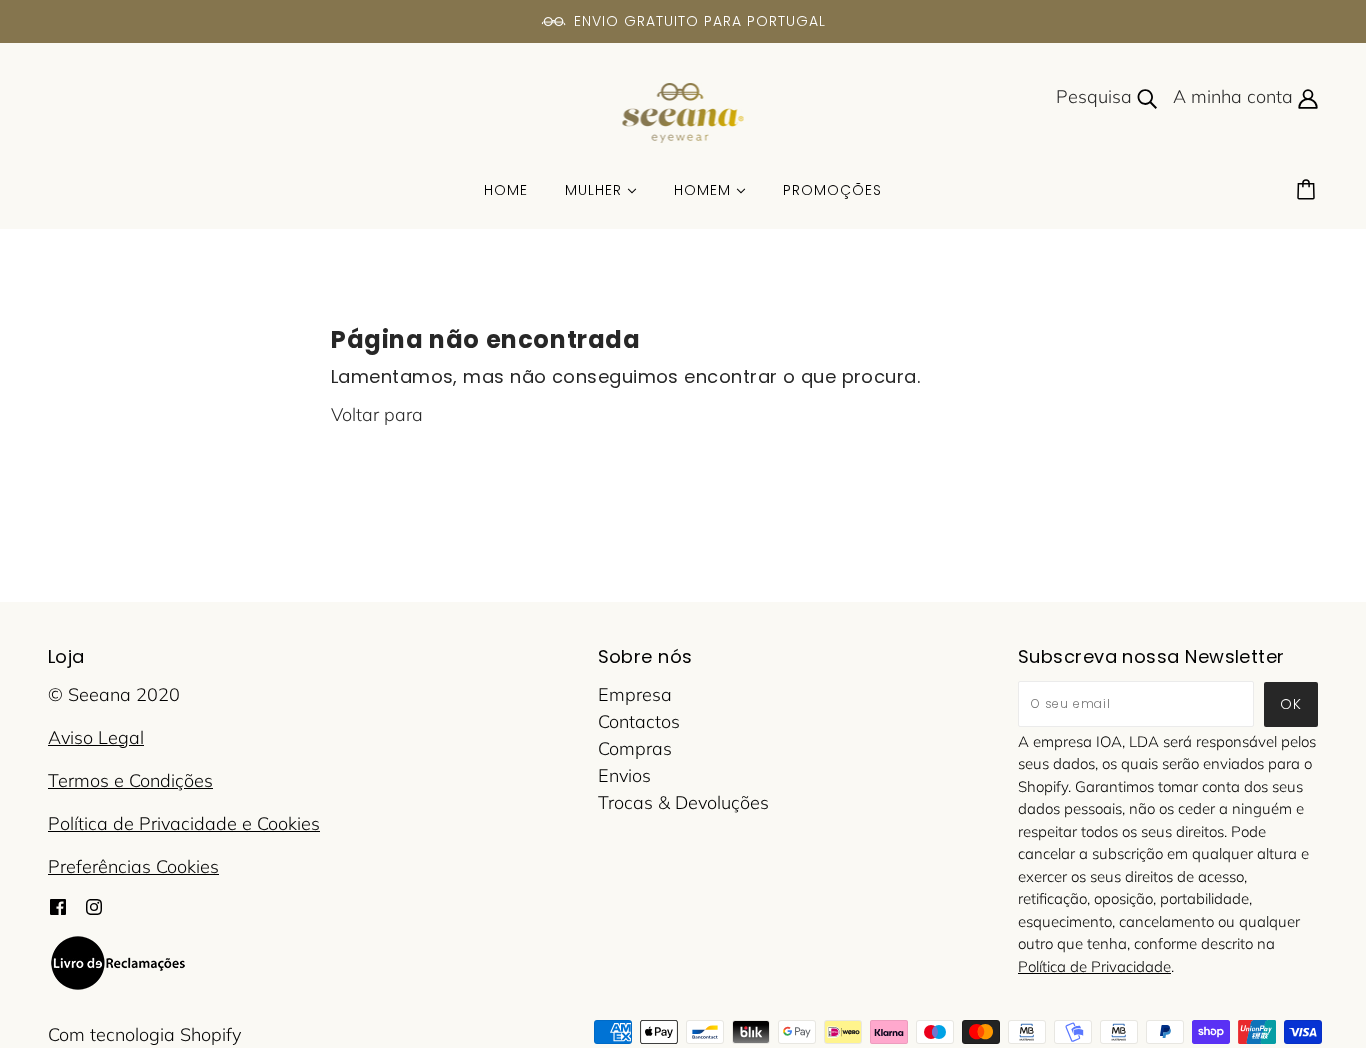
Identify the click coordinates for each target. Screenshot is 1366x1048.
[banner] (683, 111)
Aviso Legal (96, 737)
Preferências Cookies (133, 866)
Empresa (635, 694)
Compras (635, 748)
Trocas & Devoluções (683, 802)
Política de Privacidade (1094, 966)
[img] (58, 904)
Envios (624, 775)
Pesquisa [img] (1096, 96)
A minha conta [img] (1235, 96)
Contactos (639, 721)
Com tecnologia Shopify (144, 1034)
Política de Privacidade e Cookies (184, 823)
